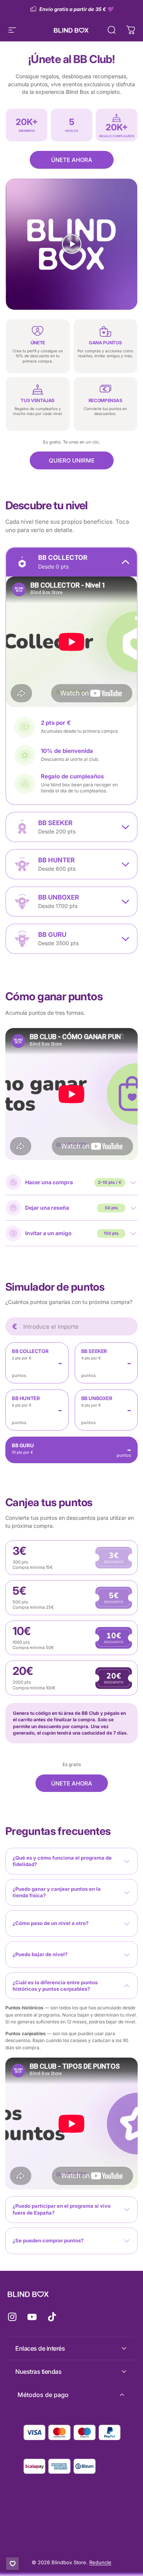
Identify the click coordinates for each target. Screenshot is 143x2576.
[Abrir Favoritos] (12, 2564)
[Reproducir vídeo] (72, 244)
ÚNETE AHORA (72, 160)
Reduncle (100, 2562)
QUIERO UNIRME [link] (72, 460)
